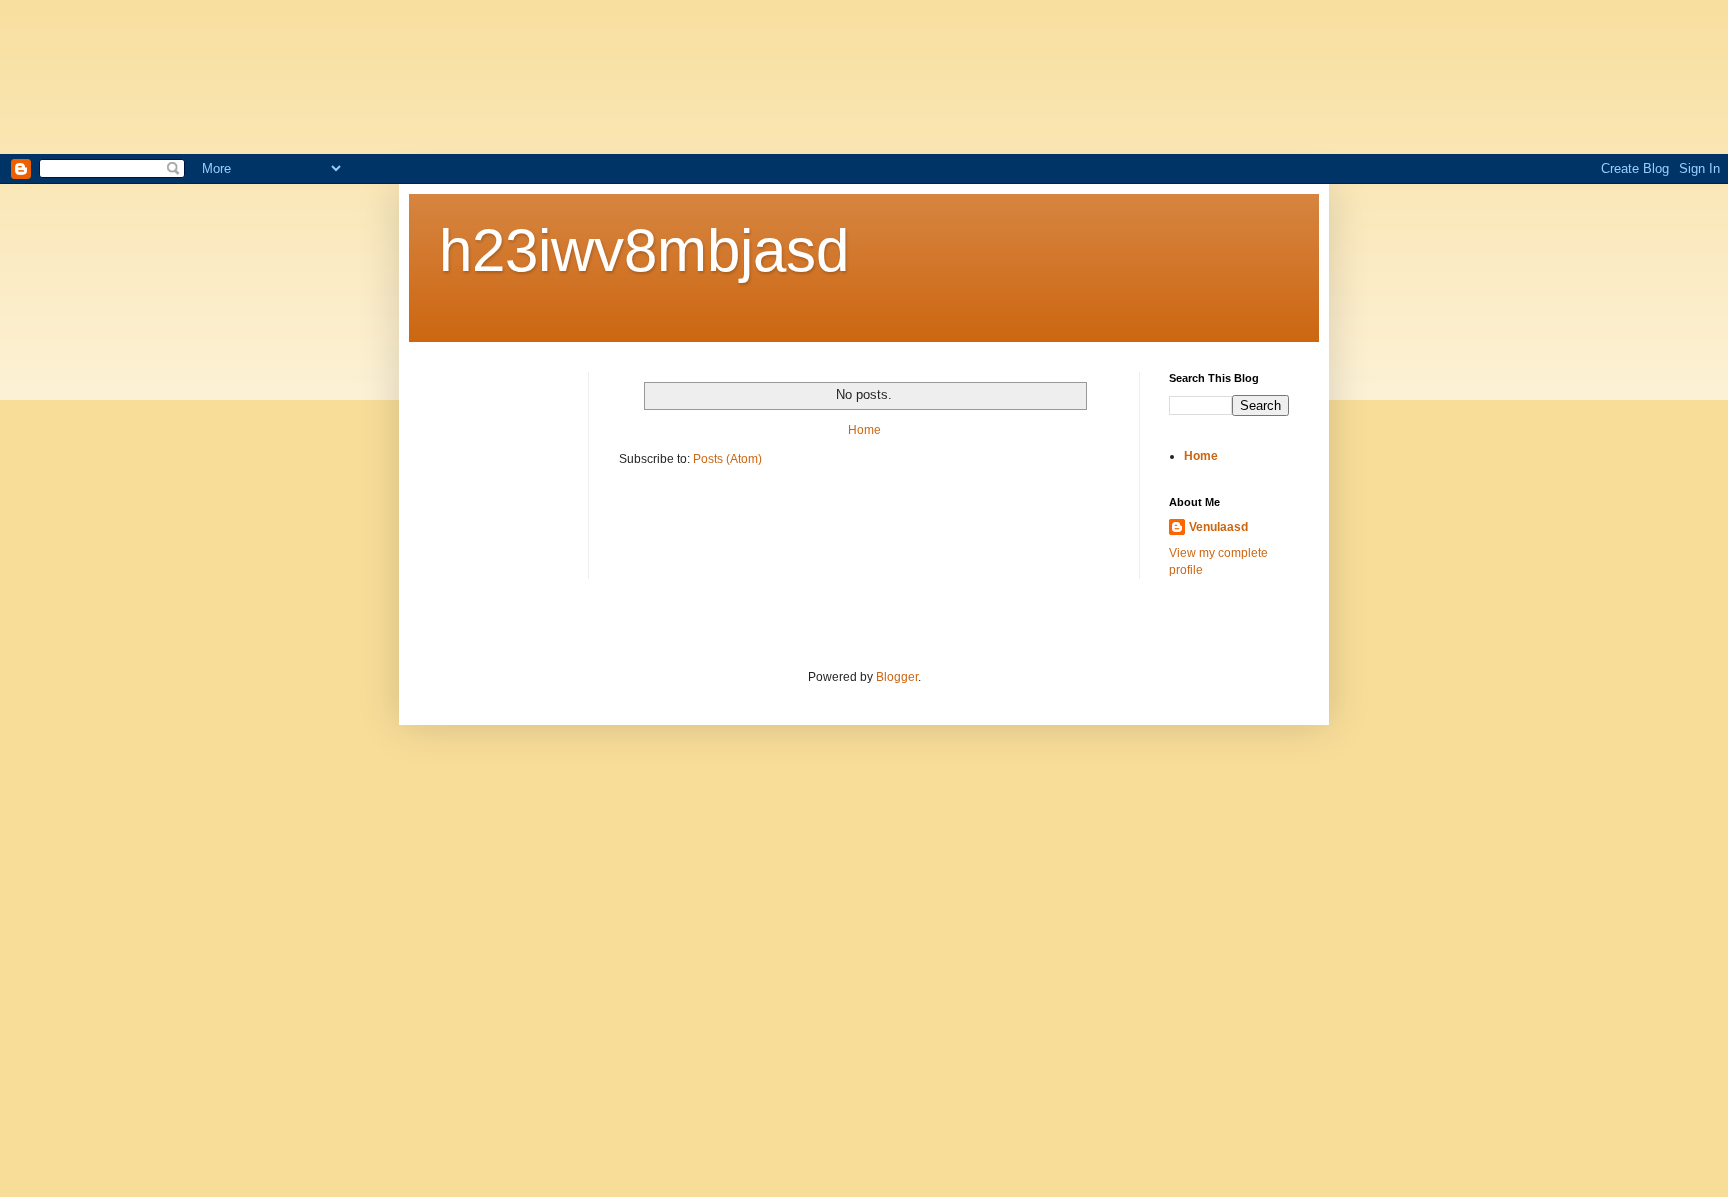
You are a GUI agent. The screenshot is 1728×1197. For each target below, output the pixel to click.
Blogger (897, 677)
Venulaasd (1218, 527)
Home (864, 430)
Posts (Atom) (727, 459)
